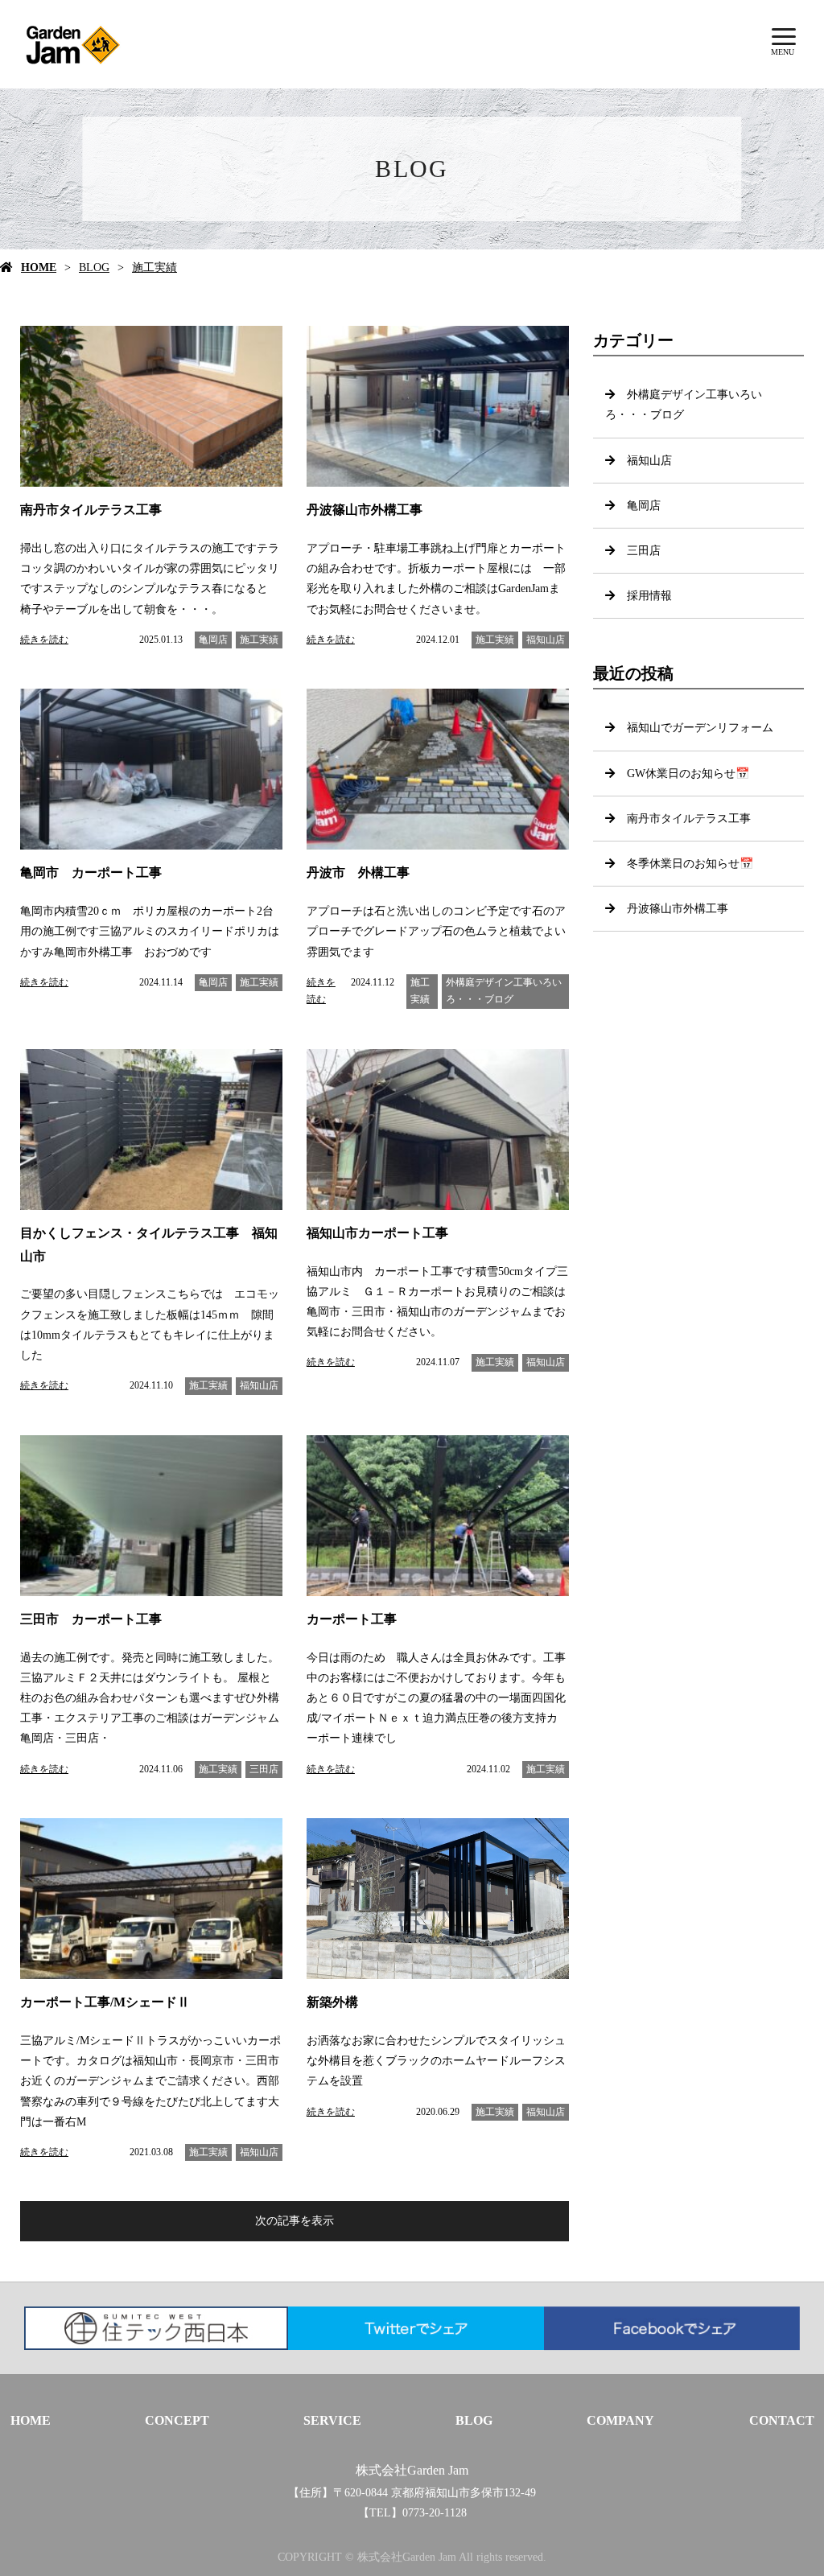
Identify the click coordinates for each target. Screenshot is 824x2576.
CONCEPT (177, 2420)
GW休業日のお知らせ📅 (688, 774)
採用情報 (649, 596)
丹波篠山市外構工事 (678, 909)
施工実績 (154, 267)
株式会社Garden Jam (412, 2470)
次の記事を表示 (295, 2221)
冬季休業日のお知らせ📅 (690, 864)
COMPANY (620, 2420)
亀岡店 (213, 640)
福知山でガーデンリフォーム (700, 728)
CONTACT (782, 2420)
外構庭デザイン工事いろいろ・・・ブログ (504, 991)
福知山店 (546, 640)
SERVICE (332, 2420)
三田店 (264, 1769)
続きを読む (44, 640)
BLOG (94, 267)
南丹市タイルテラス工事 (689, 819)
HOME (39, 267)
